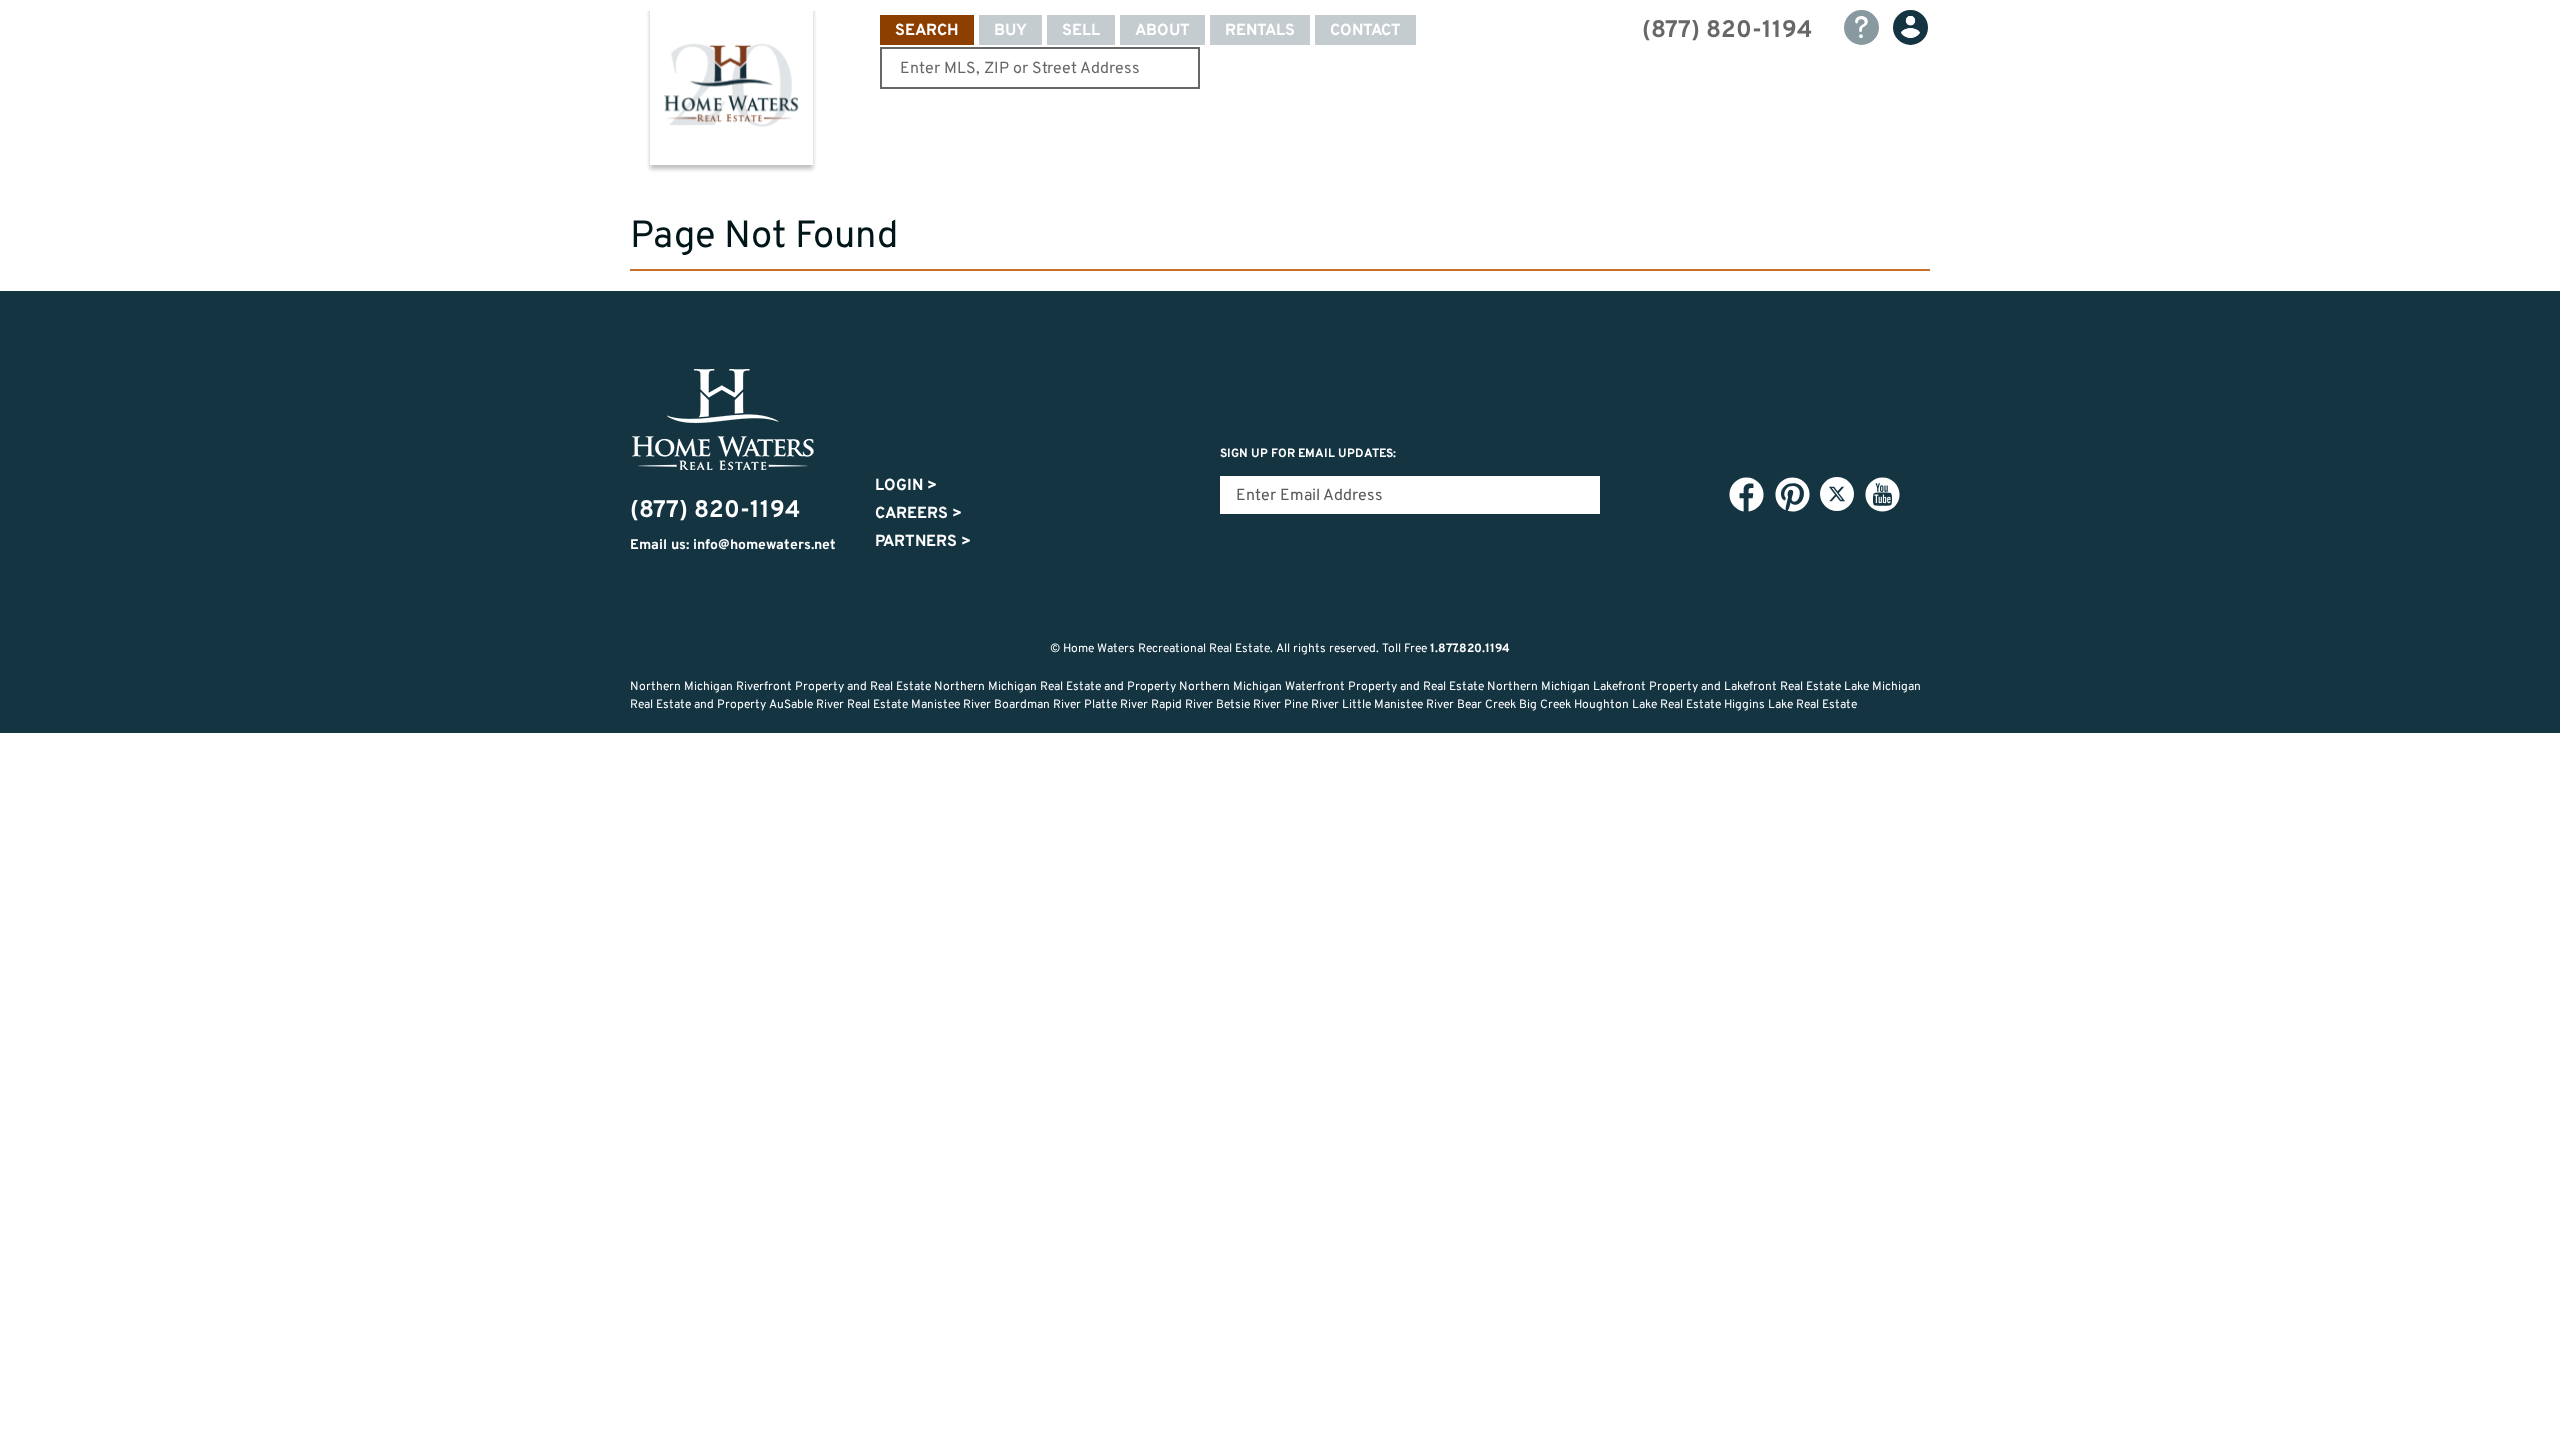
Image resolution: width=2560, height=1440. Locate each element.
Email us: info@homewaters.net (733, 545)
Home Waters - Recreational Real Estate (731, 92)
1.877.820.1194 (1470, 649)
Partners (923, 542)
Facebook (1746, 495)
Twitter (1837, 494)
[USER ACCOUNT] (1910, 27)
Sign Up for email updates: (1308, 454)
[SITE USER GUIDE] (1861, 27)
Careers (918, 514)
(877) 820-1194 (1727, 31)
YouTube (1882, 495)
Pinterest (1792, 495)
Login (906, 486)
